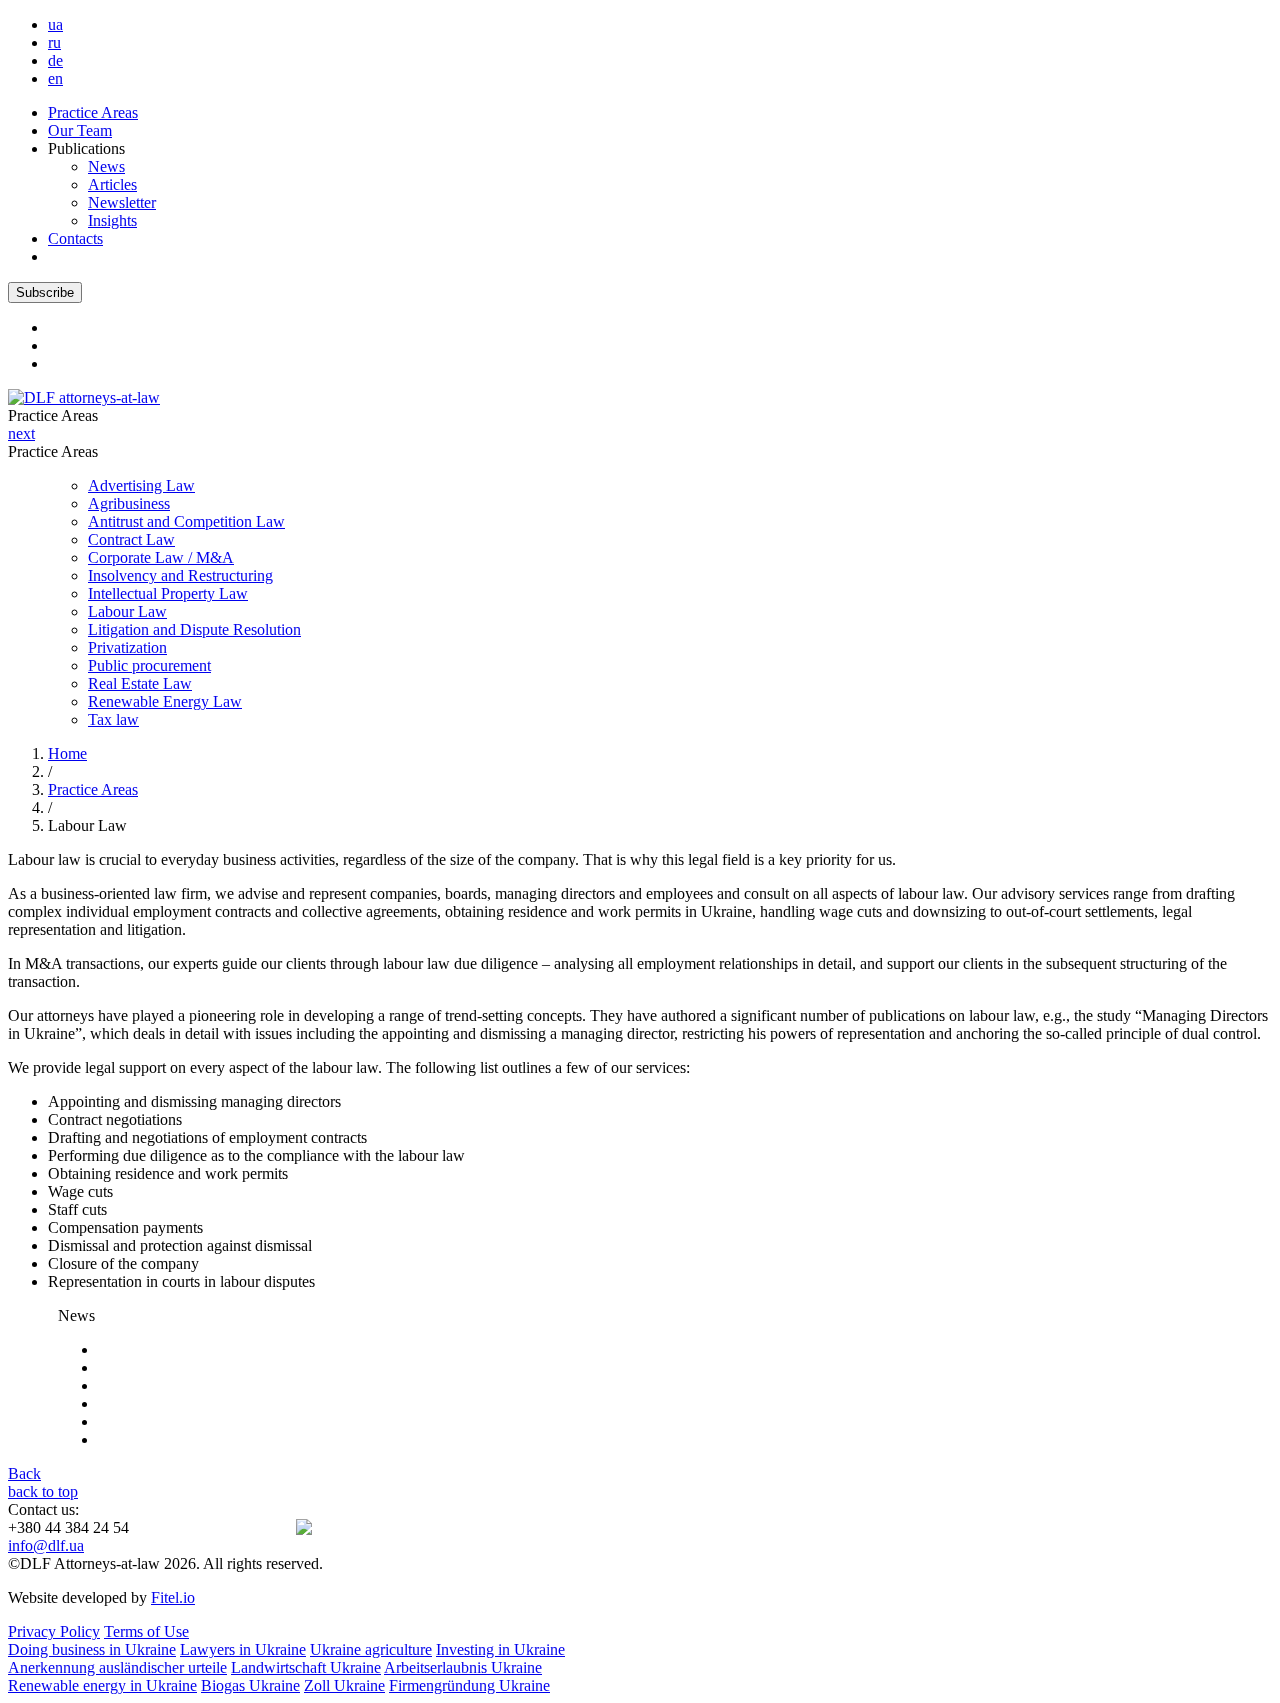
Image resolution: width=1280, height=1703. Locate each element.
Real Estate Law (140, 683)
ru (54, 42)
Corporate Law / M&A (161, 557)
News (106, 166)
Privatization (127, 647)
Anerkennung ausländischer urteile (117, 1667)
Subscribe (45, 292)
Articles (112, 184)
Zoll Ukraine (344, 1685)
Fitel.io (173, 1597)
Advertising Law (141, 485)
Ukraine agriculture (371, 1649)
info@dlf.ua (46, 1545)
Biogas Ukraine (250, 1685)
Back (24, 1473)
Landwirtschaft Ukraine (306, 1667)
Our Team (80, 130)
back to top (43, 1491)
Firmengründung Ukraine (469, 1685)
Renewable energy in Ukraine (102, 1685)
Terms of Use (146, 1631)
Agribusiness (129, 503)
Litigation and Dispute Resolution (194, 629)
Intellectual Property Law (168, 593)
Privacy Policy (54, 1631)
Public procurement (149, 665)
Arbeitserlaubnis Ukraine (463, 1667)
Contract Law (131, 539)
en (55, 78)
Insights (112, 220)
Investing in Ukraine (500, 1649)
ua (55, 24)
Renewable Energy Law (165, 701)
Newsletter (122, 202)
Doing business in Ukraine (92, 1649)
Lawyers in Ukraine (243, 1649)
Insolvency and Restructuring (180, 575)
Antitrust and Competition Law (186, 521)
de (55, 60)
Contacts (75, 238)
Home (67, 753)
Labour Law (127, 611)
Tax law (113, 719)
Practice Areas (93, 112)
